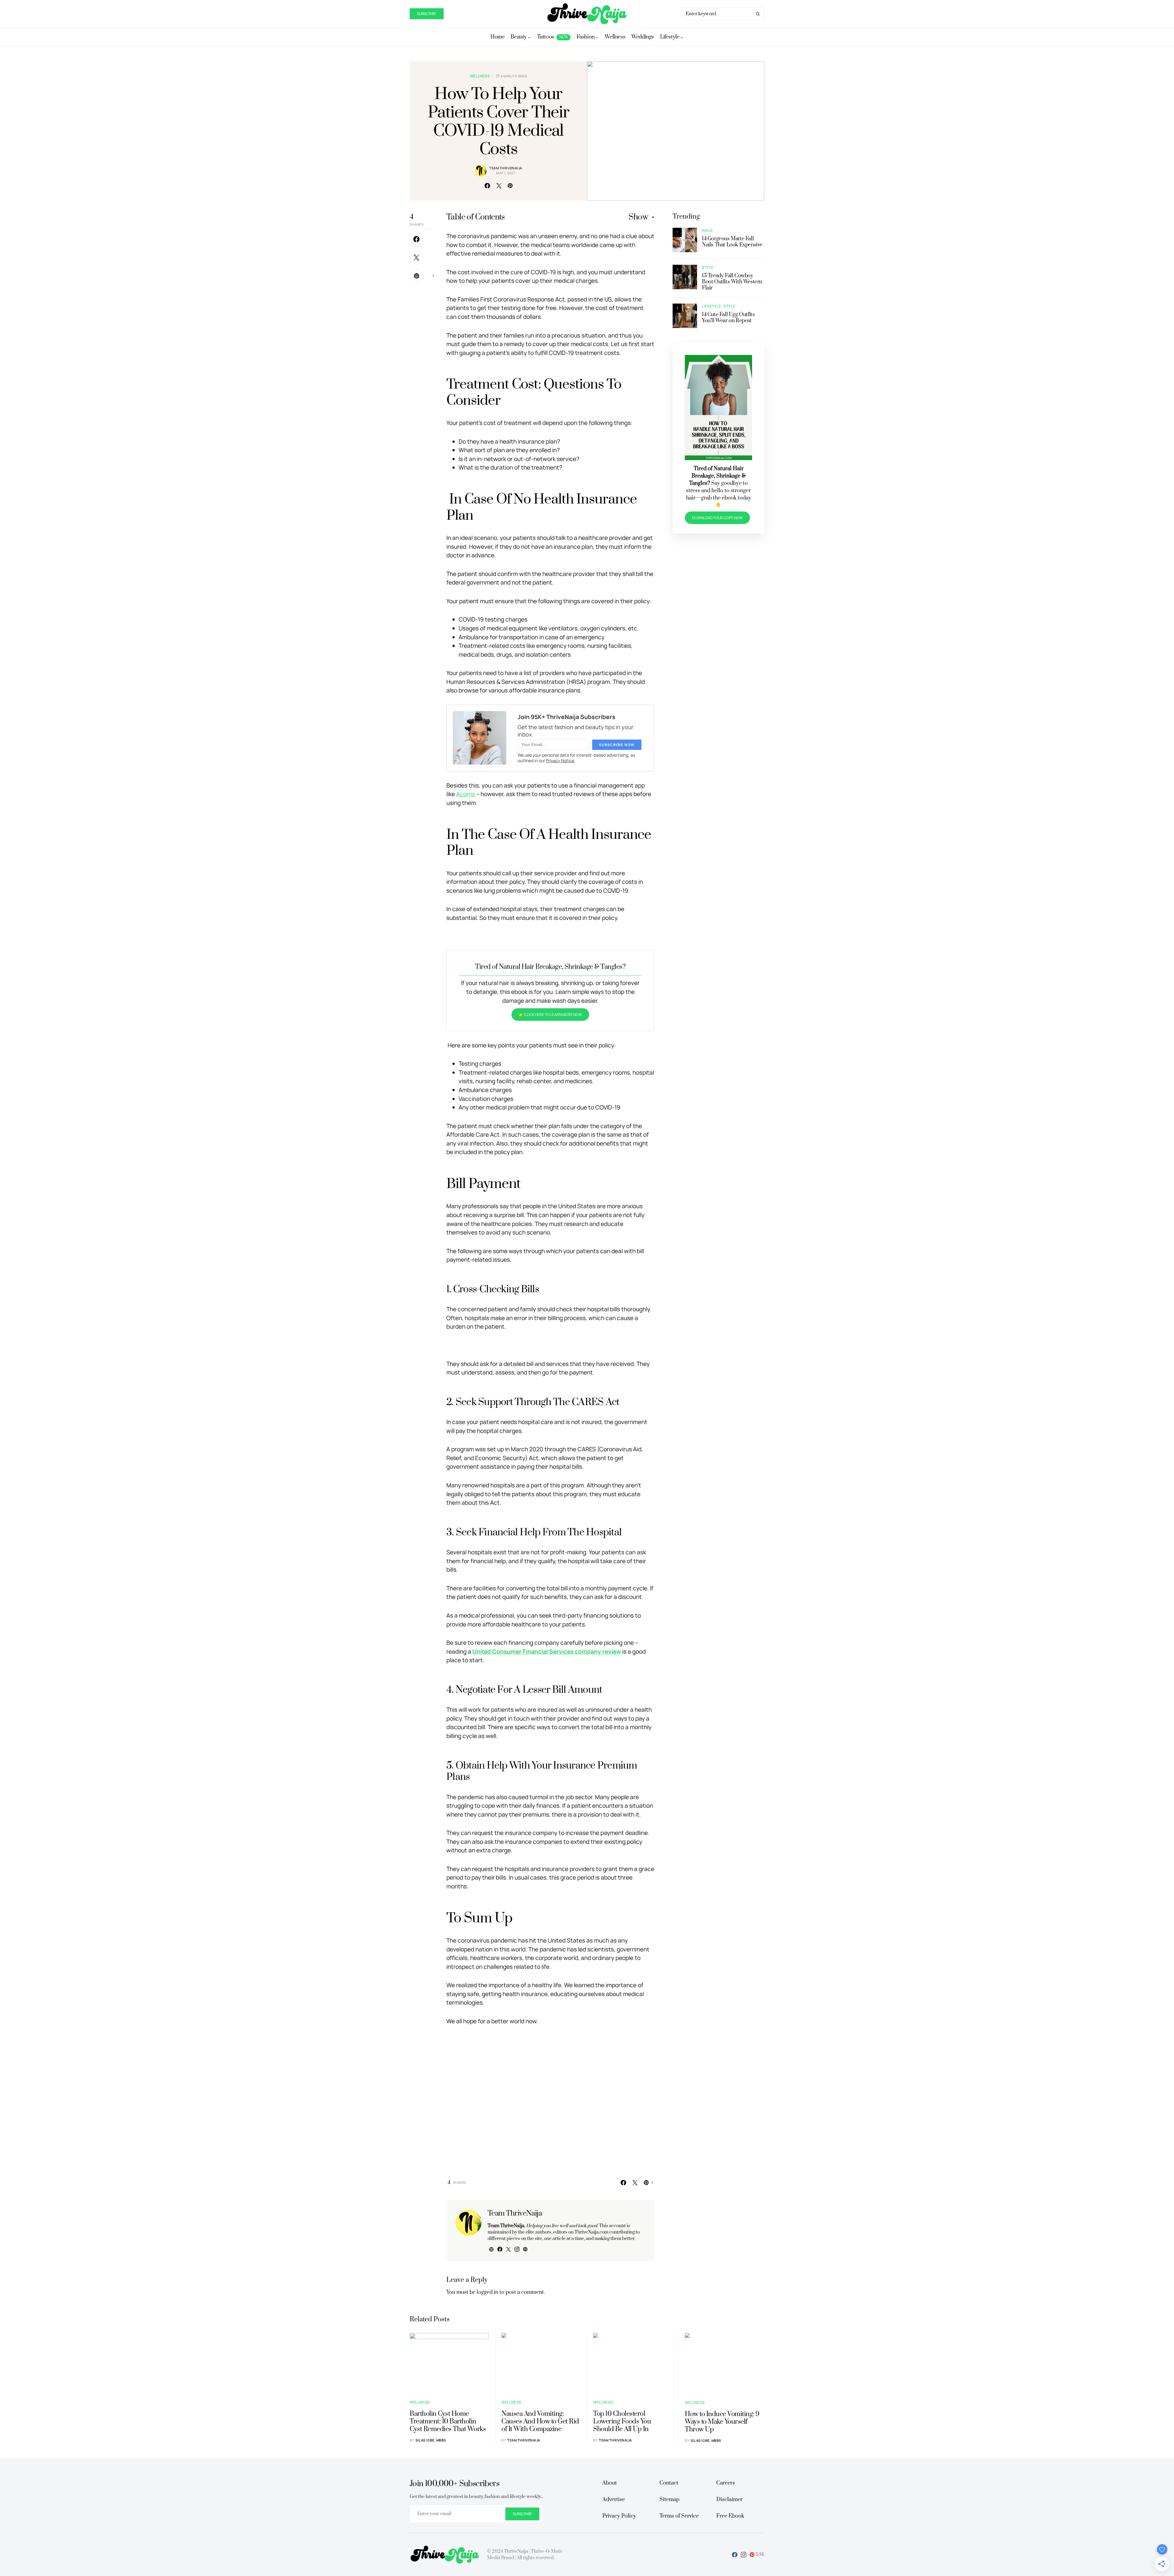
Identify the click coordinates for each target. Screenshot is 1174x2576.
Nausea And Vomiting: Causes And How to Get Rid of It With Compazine (540, 2421)
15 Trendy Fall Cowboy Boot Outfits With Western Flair (732, 282)
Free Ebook (730, 2516)
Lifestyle (711, 306)
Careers (726, 2483)
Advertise (614, 2500)
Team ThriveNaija (506, 168)
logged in (487, 2292)
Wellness (480, 76)
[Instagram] (744, 2555)
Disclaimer (729, 2500)
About (610, 2483)
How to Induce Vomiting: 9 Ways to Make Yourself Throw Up (722, 2422)
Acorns (466, 794)
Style (708, 267)
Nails (707, 230)
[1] (685, 240)
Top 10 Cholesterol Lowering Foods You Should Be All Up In (622, 2421)
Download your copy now (717, 518)
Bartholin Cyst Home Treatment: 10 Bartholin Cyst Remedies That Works (448, 2421)
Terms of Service (679, 2516)
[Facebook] (735, 2555)
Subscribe (427, 14)
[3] (685, 315)
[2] (685, 277)
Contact (669, 2483)
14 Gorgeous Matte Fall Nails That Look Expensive (732, 242)
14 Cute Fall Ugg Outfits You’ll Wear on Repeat (728, 318)
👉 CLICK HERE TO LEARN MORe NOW (550, 1015)
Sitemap (669, 2500)
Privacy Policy (619, 2516)
